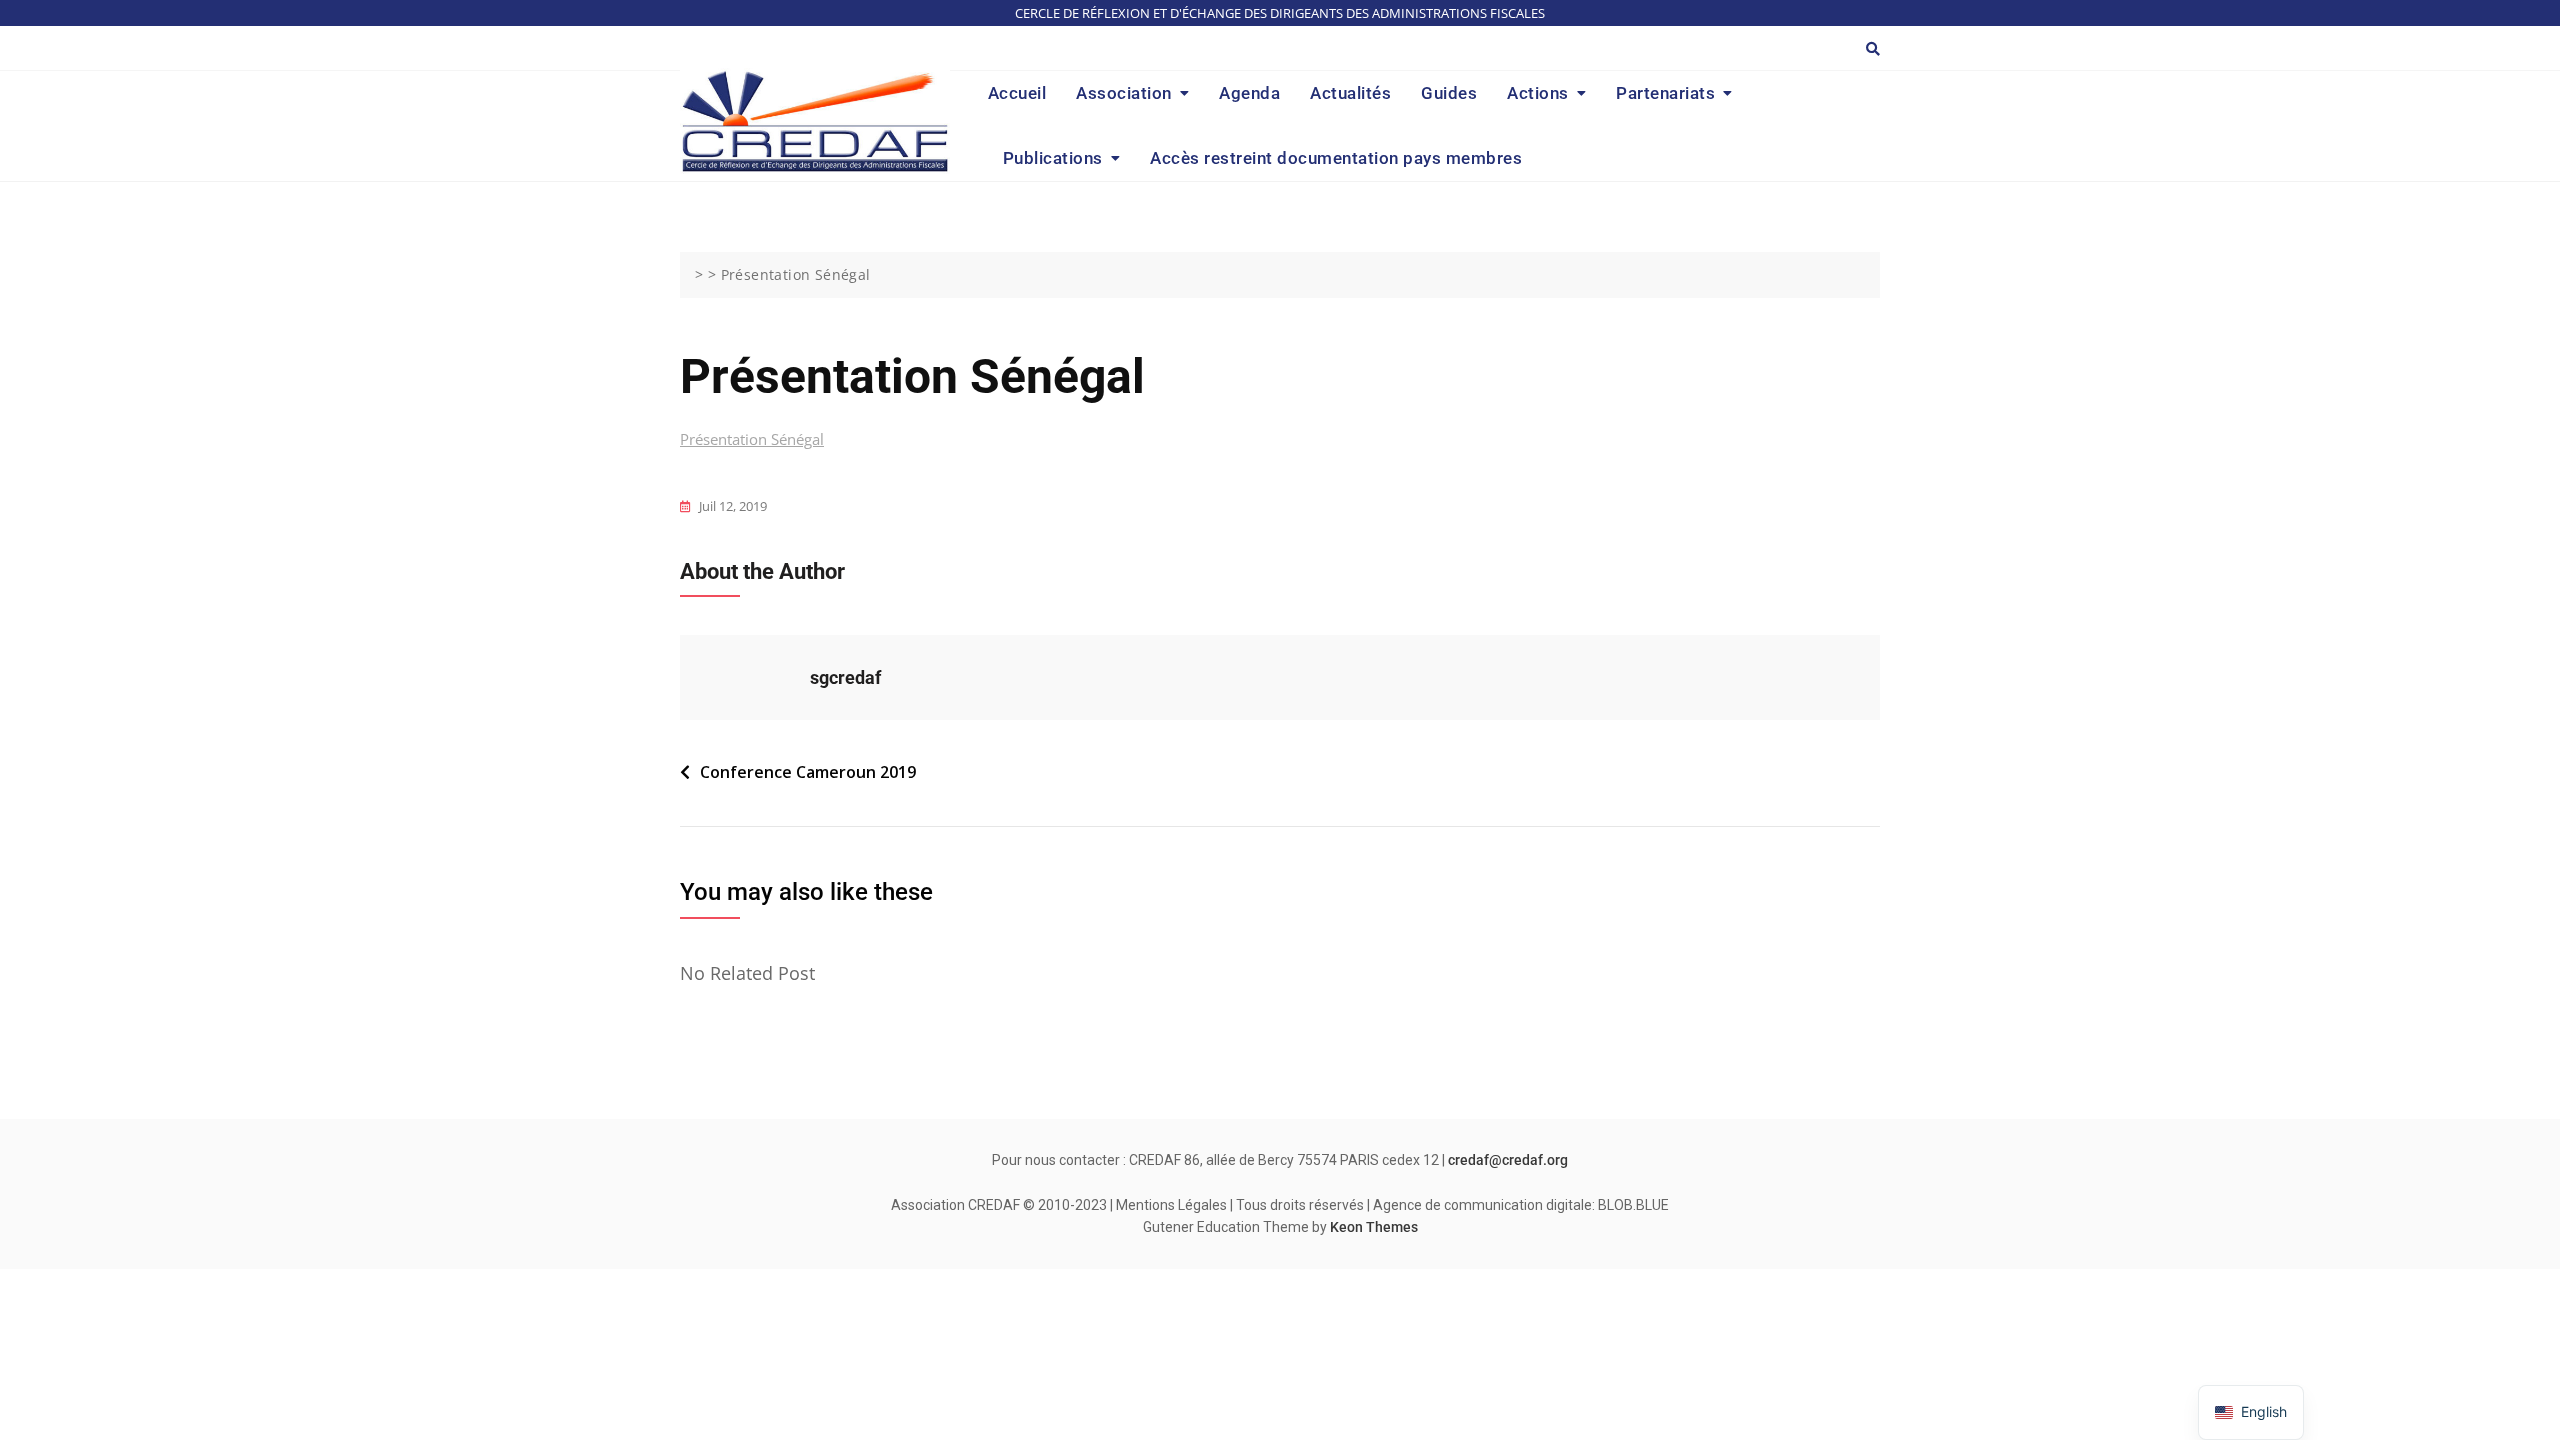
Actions (1538, 93)
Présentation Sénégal (752, 439)
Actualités (1350, 93)
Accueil (1017, 93)
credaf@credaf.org (1508, 1160)
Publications (1053, 158)
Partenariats (1665, 93)
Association (1124, 93)
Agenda (1249, 93)
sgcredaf (845, 677)
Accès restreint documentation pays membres (1336, 158)
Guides (1449, 93)
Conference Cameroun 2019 (808, 772)
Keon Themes (1374, 1227)
